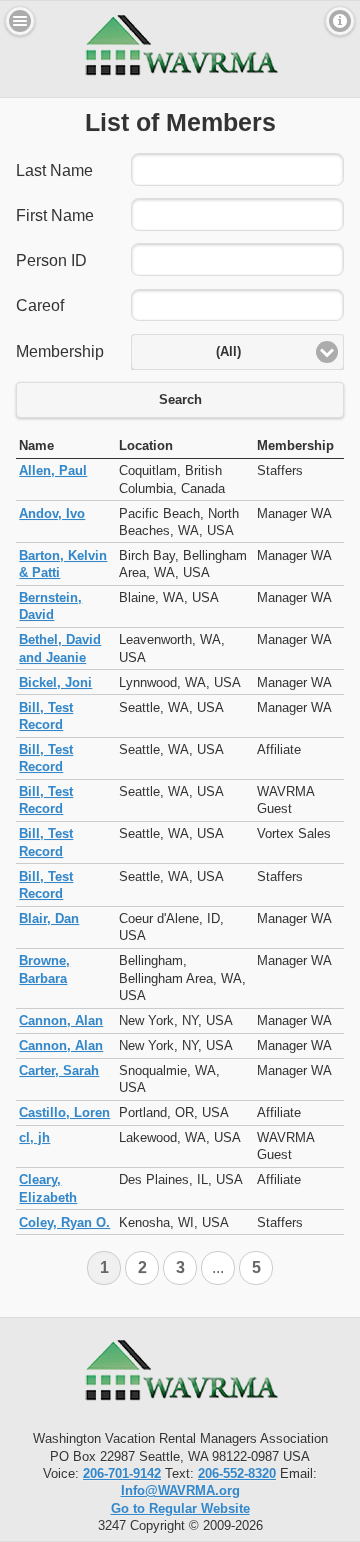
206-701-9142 (122, 1473)
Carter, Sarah (59, 1070)
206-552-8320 (237, 1473)
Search (180, 400)
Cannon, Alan (61, 1020)
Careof (40, 305)
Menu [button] (20, 21)
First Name (55, 215)
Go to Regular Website (180, 1508)
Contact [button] (340, 21)
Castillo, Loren (64, 1112)
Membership (60, 351)
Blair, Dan (49, 918)
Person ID (51, 260)
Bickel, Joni (55, 682)
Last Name (54, 170)
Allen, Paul (53, 470)
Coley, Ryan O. (64, 1222)
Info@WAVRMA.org (180, 1490)
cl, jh (34, 1137)
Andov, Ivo (52, 513)
